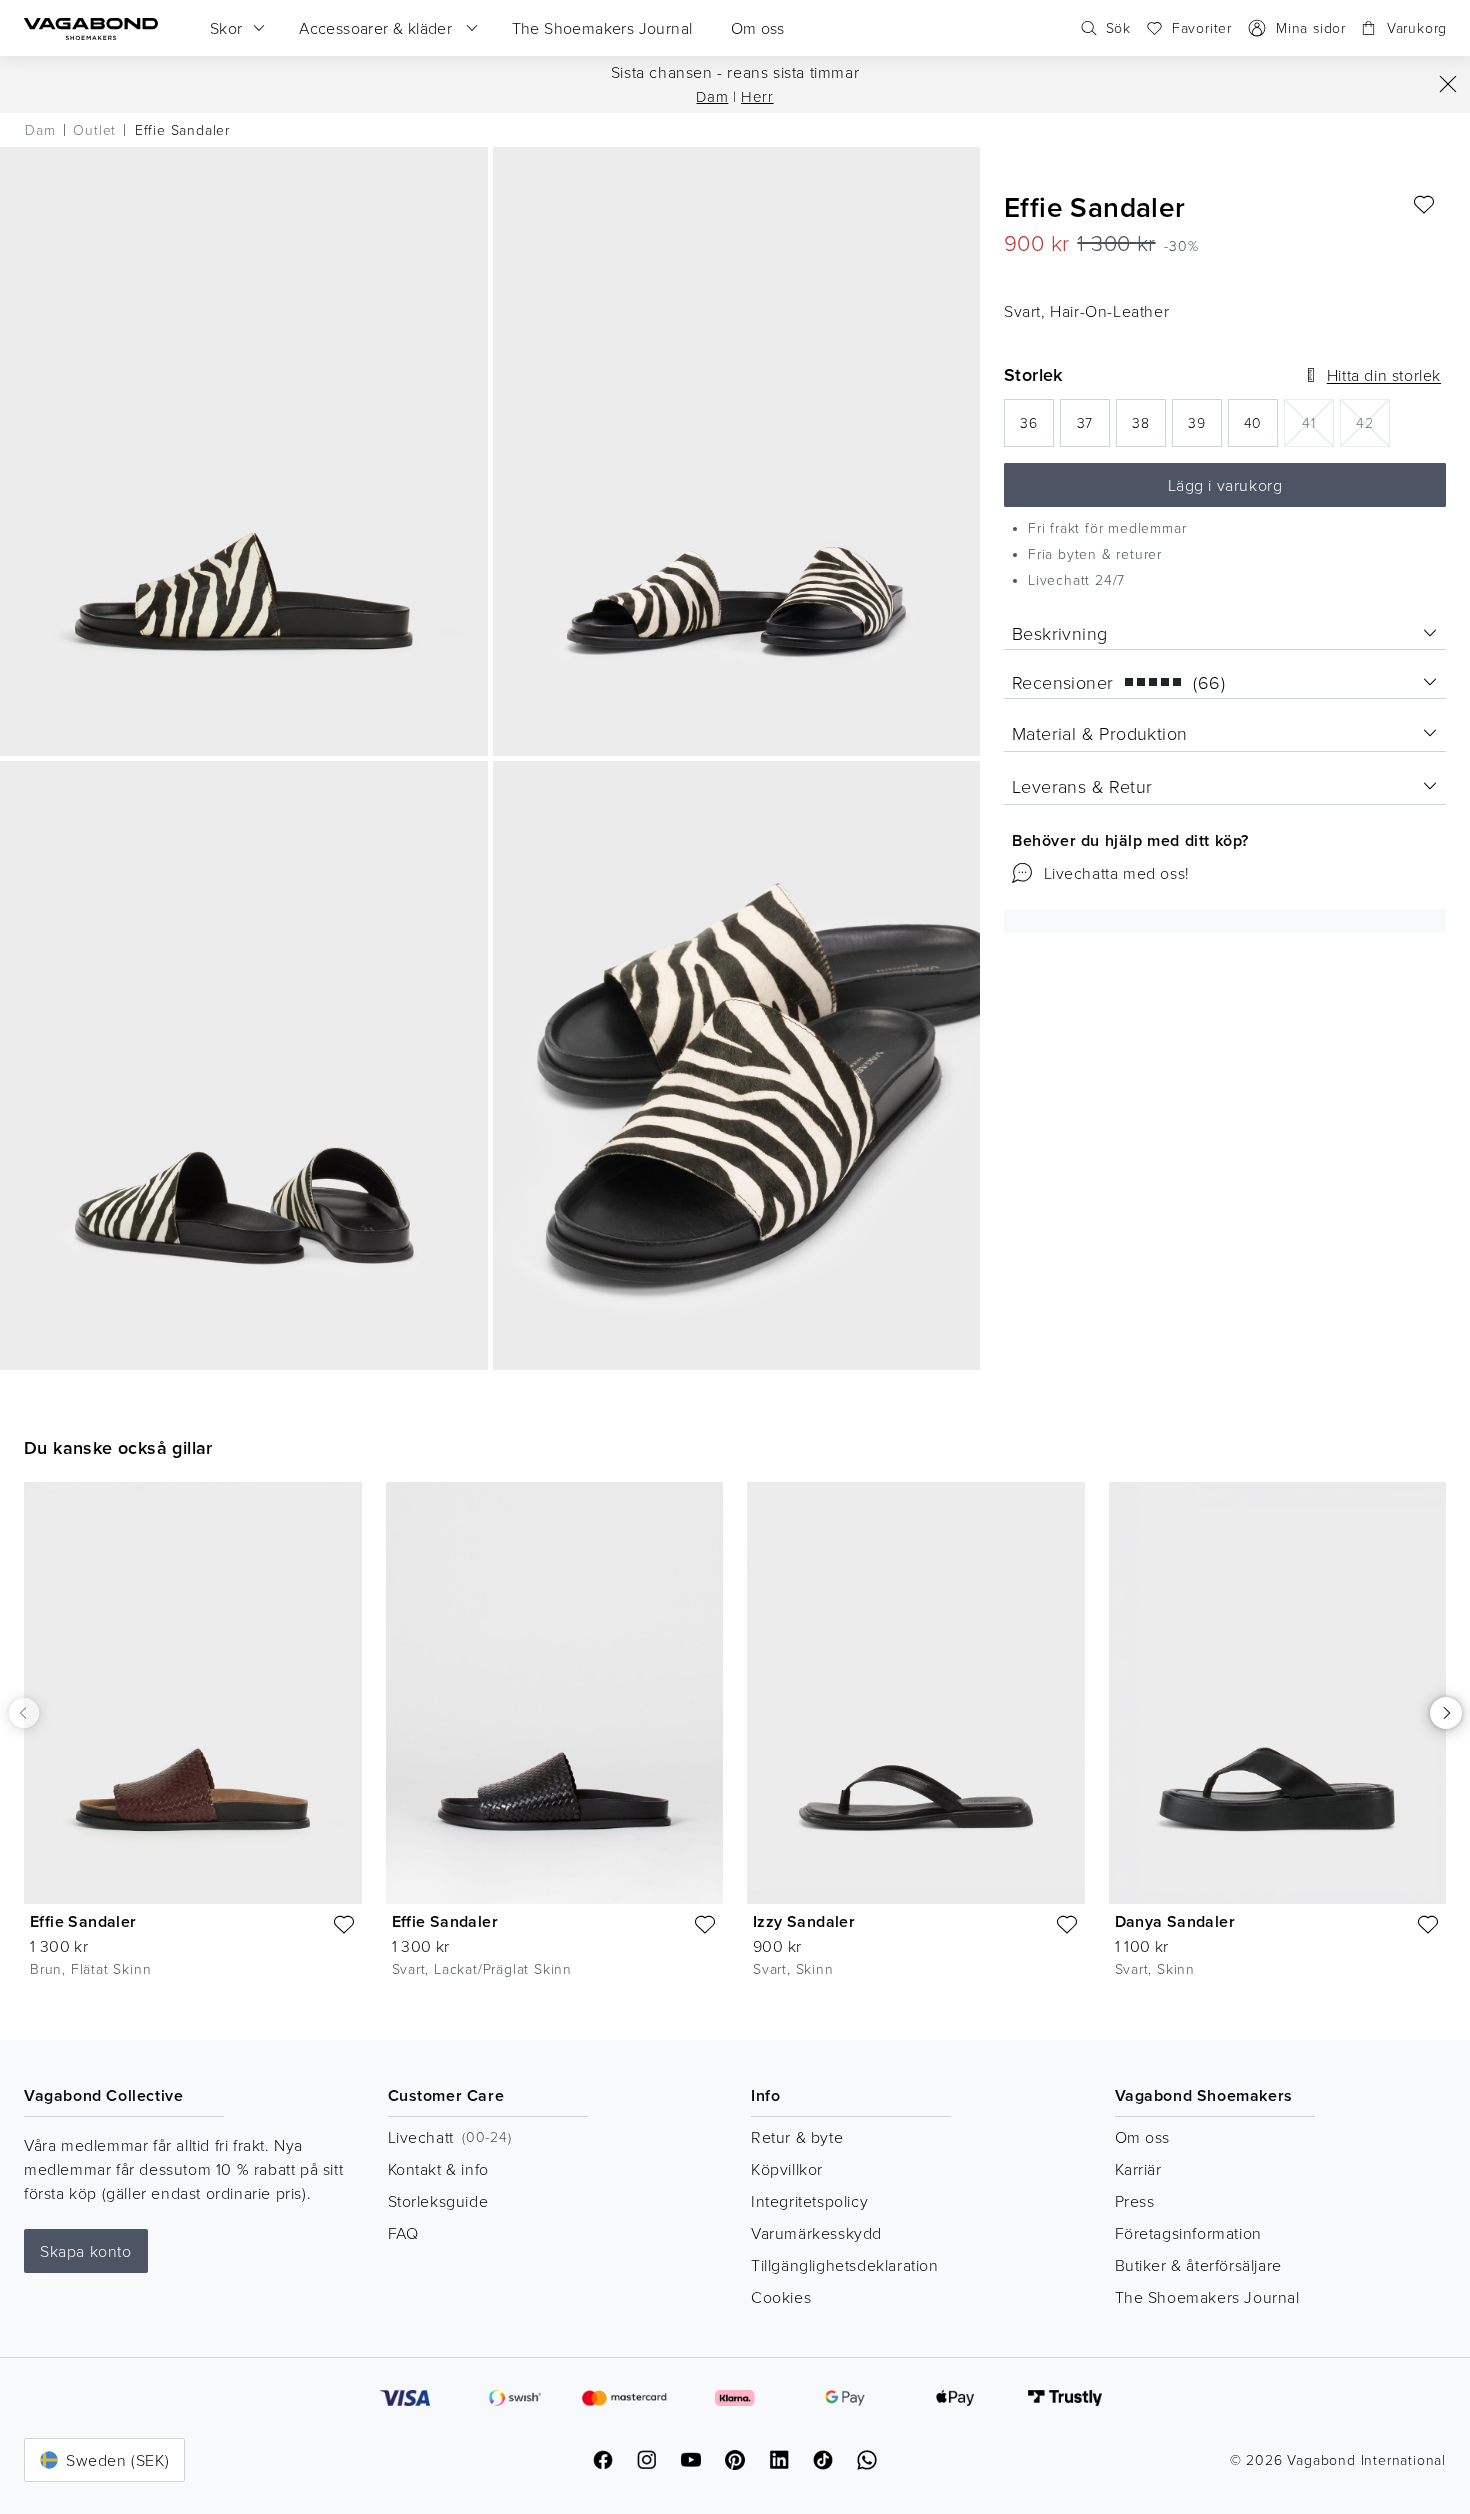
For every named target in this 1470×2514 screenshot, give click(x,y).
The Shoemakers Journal (1207, 2297)
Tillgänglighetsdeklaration (845, 2265)
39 (1205, 428)
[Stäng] (1448, 84)
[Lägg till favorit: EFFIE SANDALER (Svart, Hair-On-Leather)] (1424, 205)
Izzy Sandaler (804, 1921)
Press (1135, 2201)
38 (1149, 428)
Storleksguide (438, 2201)
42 (1373, 421)
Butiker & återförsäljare (1198, 2265)
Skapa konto (86, 2251)
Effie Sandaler (83, 1921)
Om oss (1143, 2137)
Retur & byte (797, 2137)
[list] (735, 1745)
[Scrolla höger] (1446, 1713)
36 (1037, 428)
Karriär (1138, 2169)
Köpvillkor (787, 2169)
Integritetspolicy (809, 2201)
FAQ (403, 2233)
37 (1093, 428)
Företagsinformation (1188, 2233)
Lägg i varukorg (1225, 485)
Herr (757, 96)
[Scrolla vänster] (24, 1713)
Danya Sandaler (1175, 1921)
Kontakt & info (438, 2169)
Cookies (781, 2297)
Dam (712, 96)
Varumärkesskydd (816, 2233)
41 (1318, 421)
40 (1261, 428)
